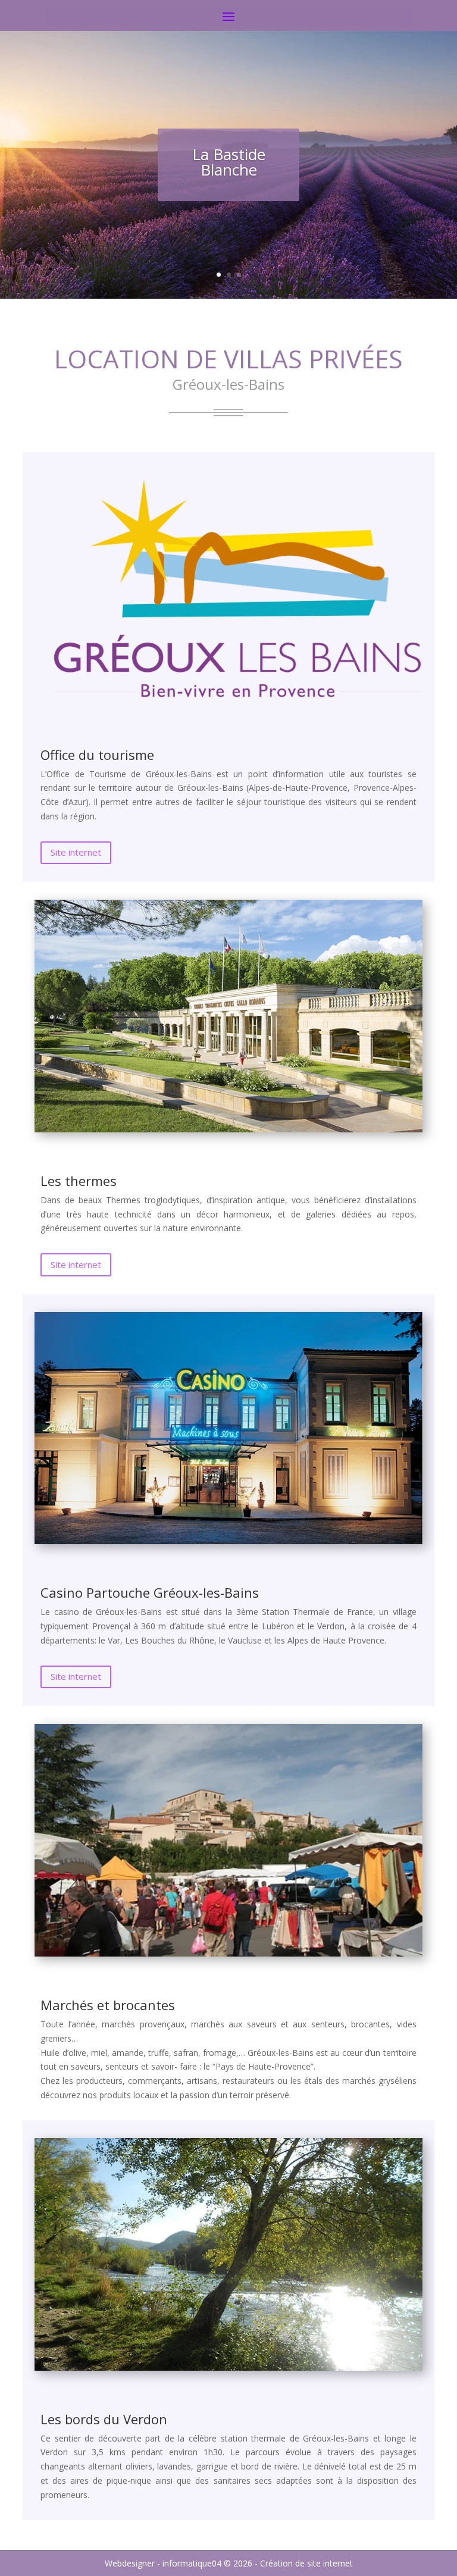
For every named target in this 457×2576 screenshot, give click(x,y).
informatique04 (192, 2563)
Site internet (76, 852)
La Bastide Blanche (229, 162)
